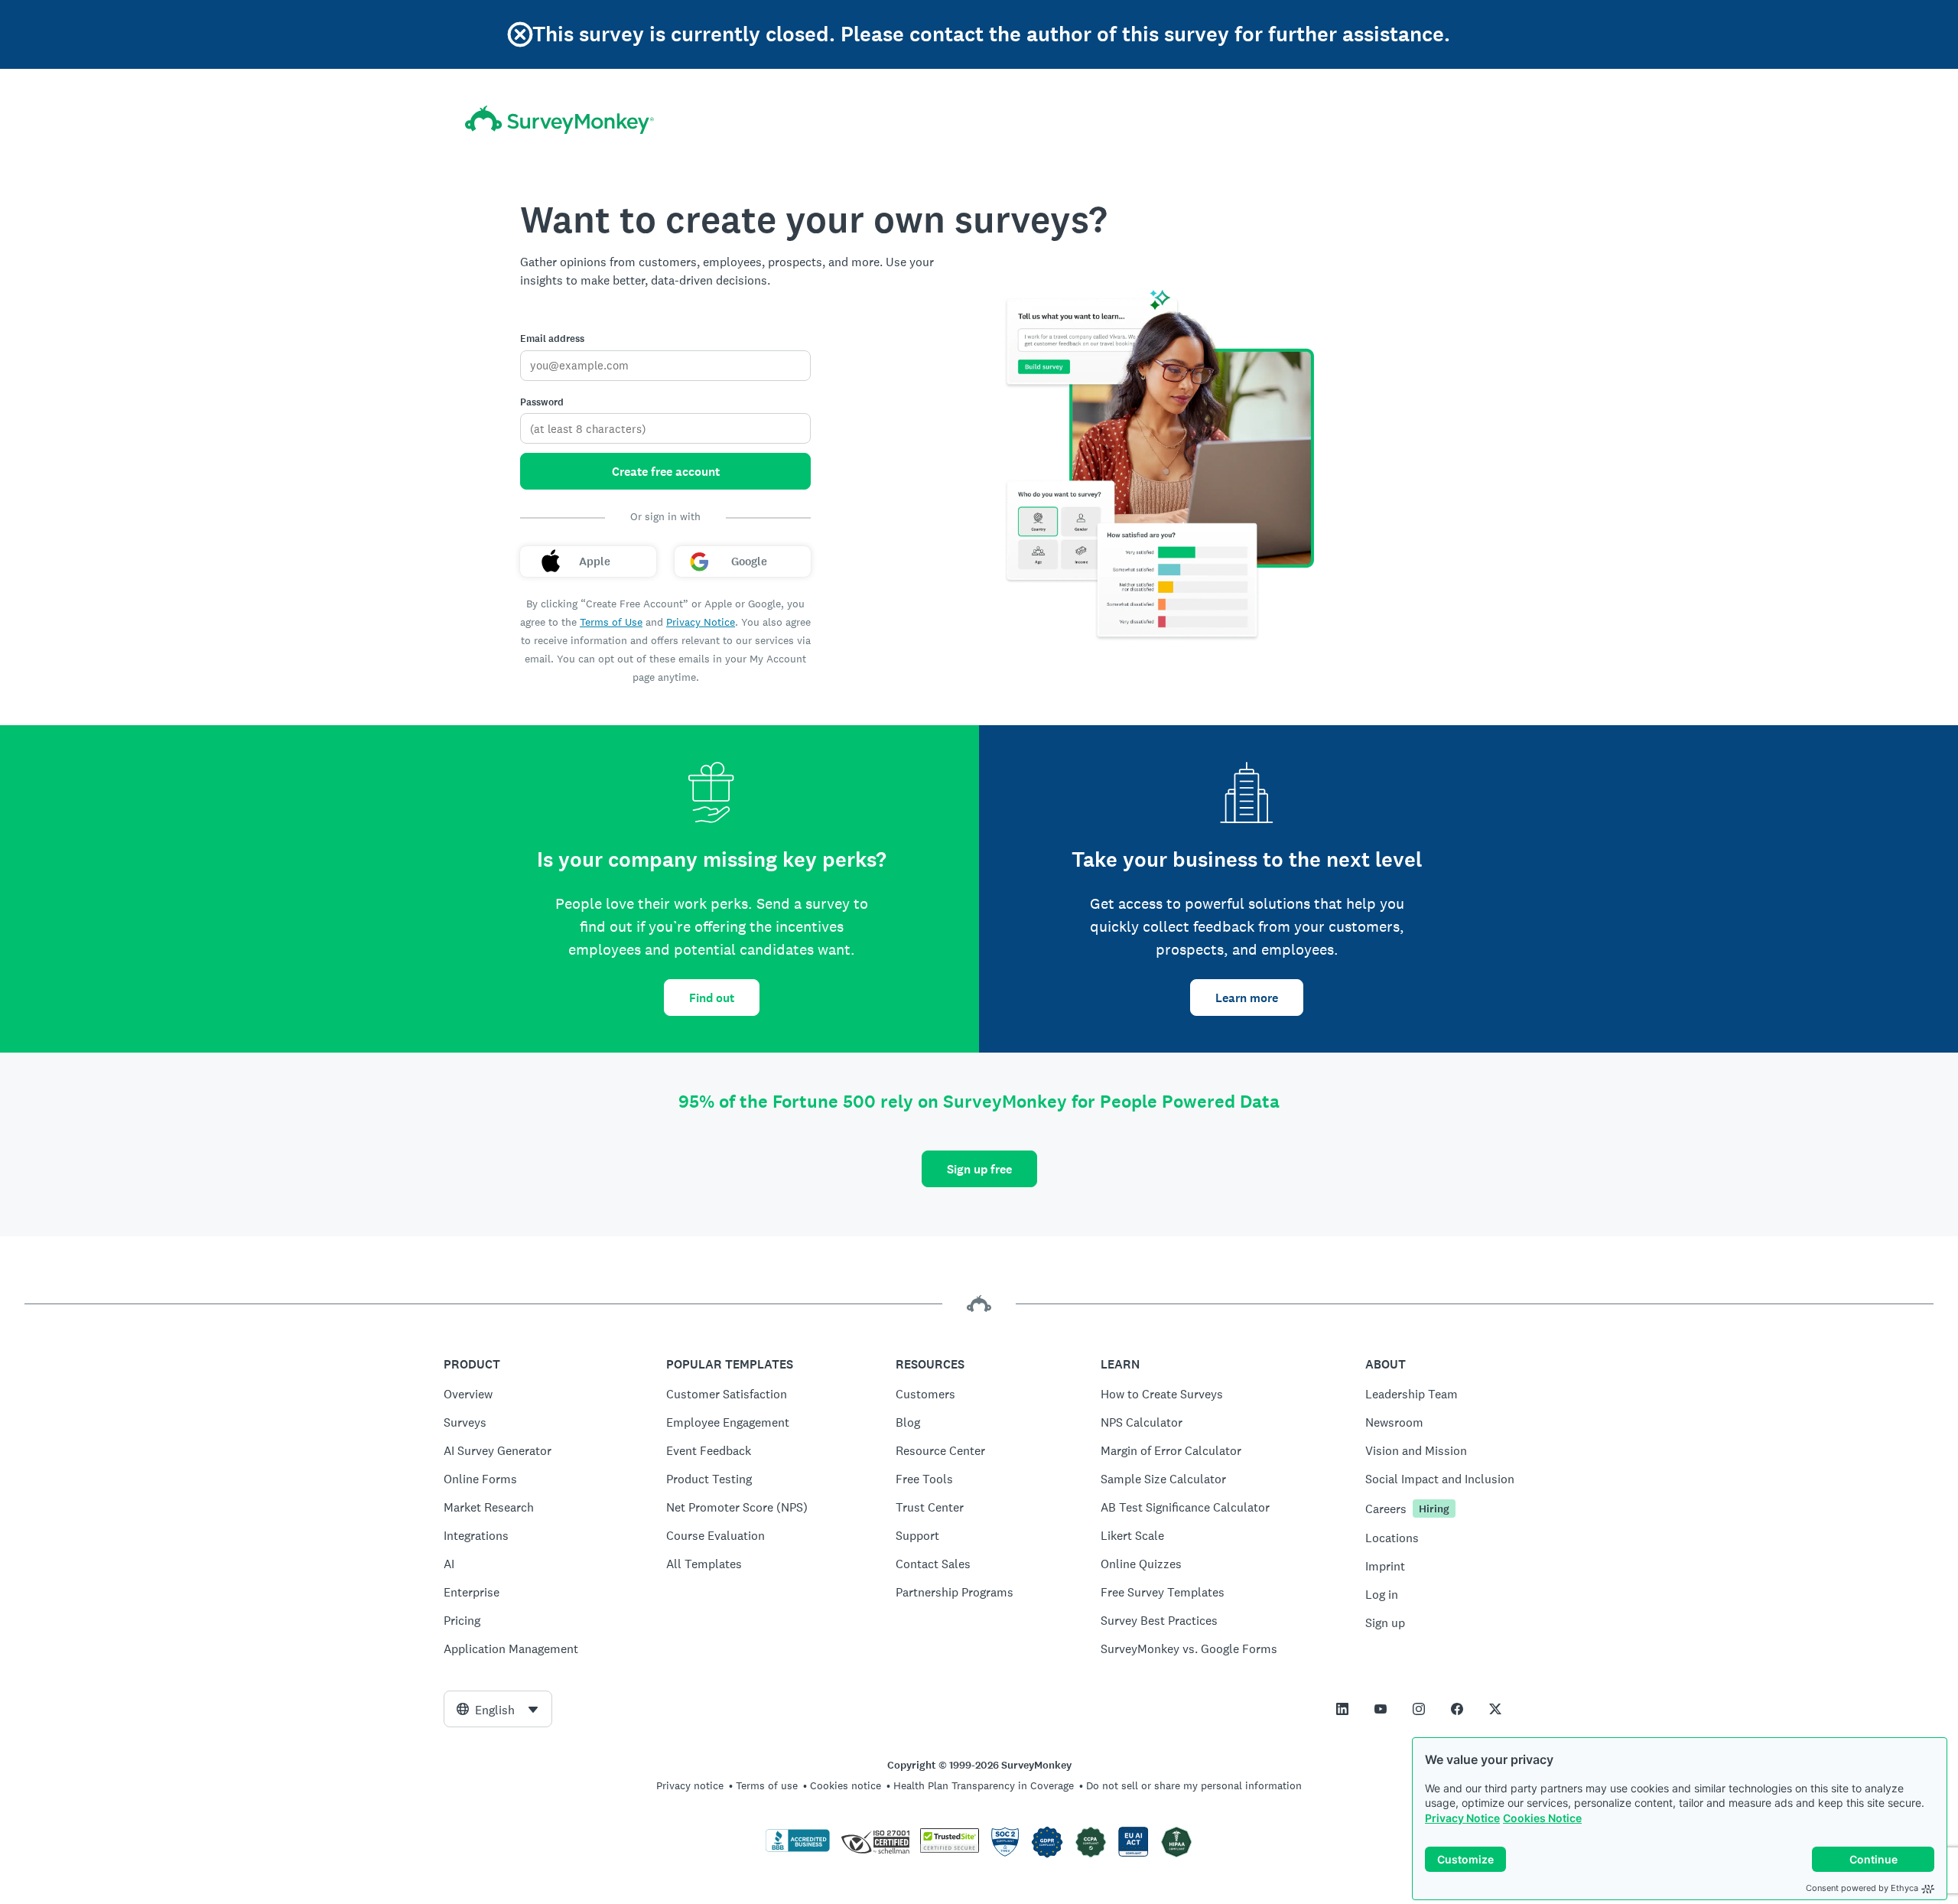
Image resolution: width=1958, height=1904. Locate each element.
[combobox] (498, 1709)
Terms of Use (611, 622)
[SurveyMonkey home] (559, 120)
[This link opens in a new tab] (1342, 1709)
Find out (712, 998)
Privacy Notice (1462, 1818)
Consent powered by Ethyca (1862, 1888)
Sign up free (979, 1169)
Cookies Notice (1542, 1818)
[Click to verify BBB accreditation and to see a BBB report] (798, 1849)
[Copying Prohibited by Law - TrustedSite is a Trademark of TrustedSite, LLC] (950, 1849)
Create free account (666, 472)
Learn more (1247, 998)
